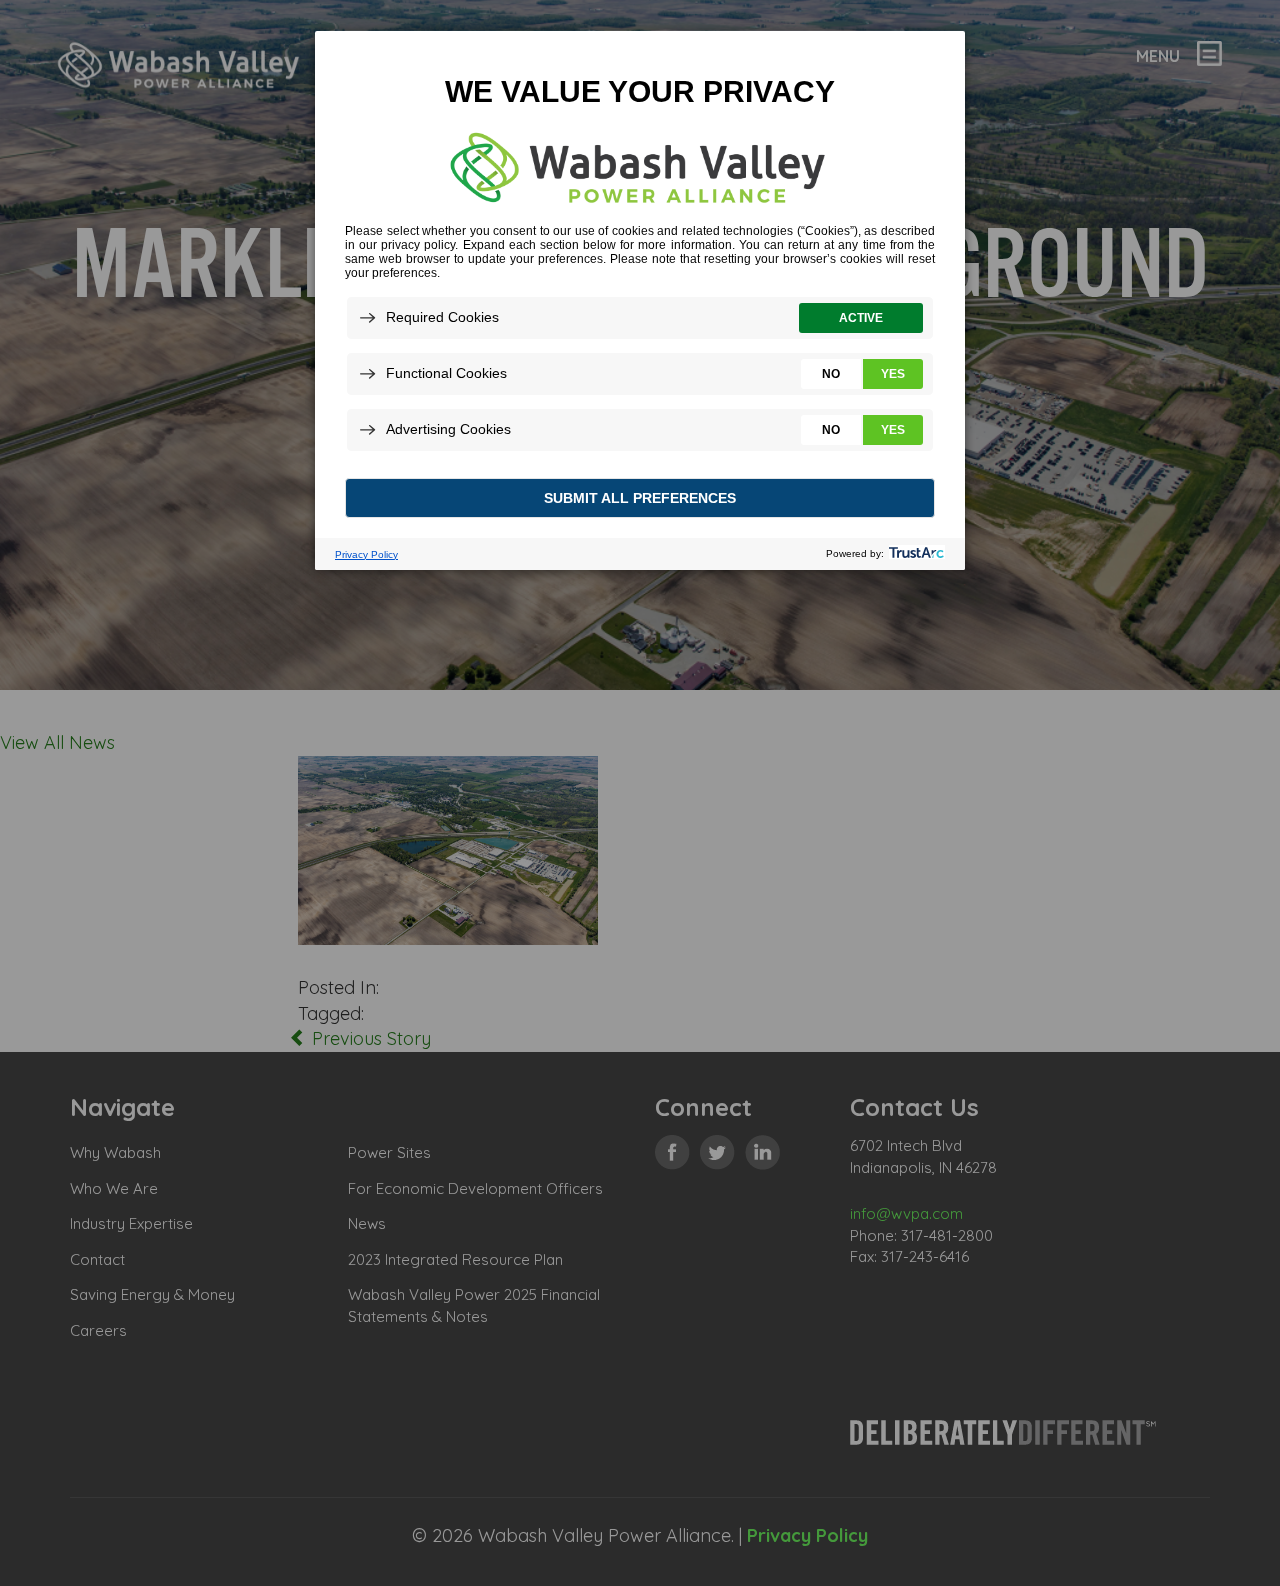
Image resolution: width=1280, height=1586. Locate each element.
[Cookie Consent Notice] (640, 300)
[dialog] (640, 299)
